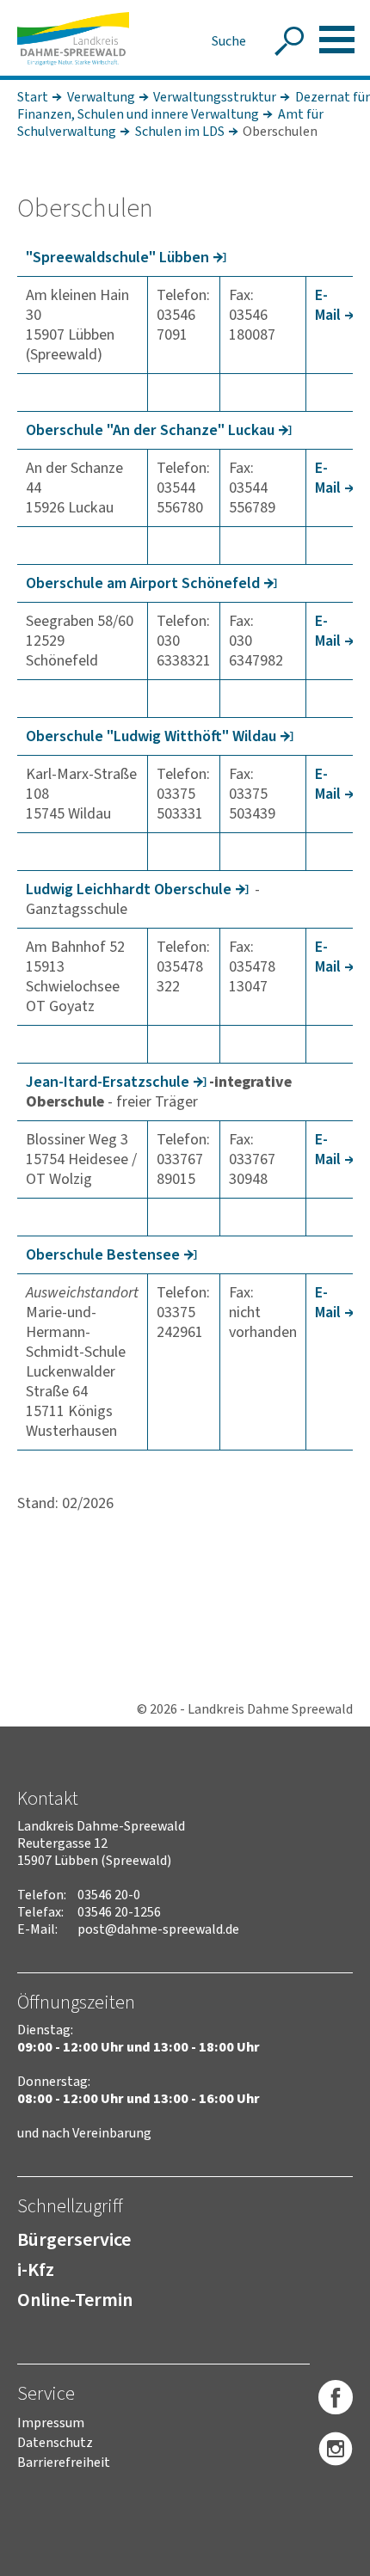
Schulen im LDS (180, 132)
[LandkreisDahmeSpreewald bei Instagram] (336, 2450)
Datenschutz (55, 2443)
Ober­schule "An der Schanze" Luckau (150, 430)
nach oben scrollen (331, 2560)
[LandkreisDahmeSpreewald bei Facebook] (336, 2398)
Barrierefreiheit (64, 2463)
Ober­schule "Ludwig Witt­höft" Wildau (151, 736)
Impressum (51, 2423)
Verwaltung (101, 97)
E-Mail (328, 305)
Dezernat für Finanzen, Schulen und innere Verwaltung (194, 106)
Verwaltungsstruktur (215, 97)
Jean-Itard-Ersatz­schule (108, 1082)
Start (33, 97)
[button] (337, 40)
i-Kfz (36, 2270)
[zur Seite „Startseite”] (73, 39)
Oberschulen (280, 132)
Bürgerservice (74, 2240)
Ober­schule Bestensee (103, 1255)
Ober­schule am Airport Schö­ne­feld (143, 583)
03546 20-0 (109, 1895)
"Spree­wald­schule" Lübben (117, 258)
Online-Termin (75, 2300)
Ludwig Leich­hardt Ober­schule (129, 889)
